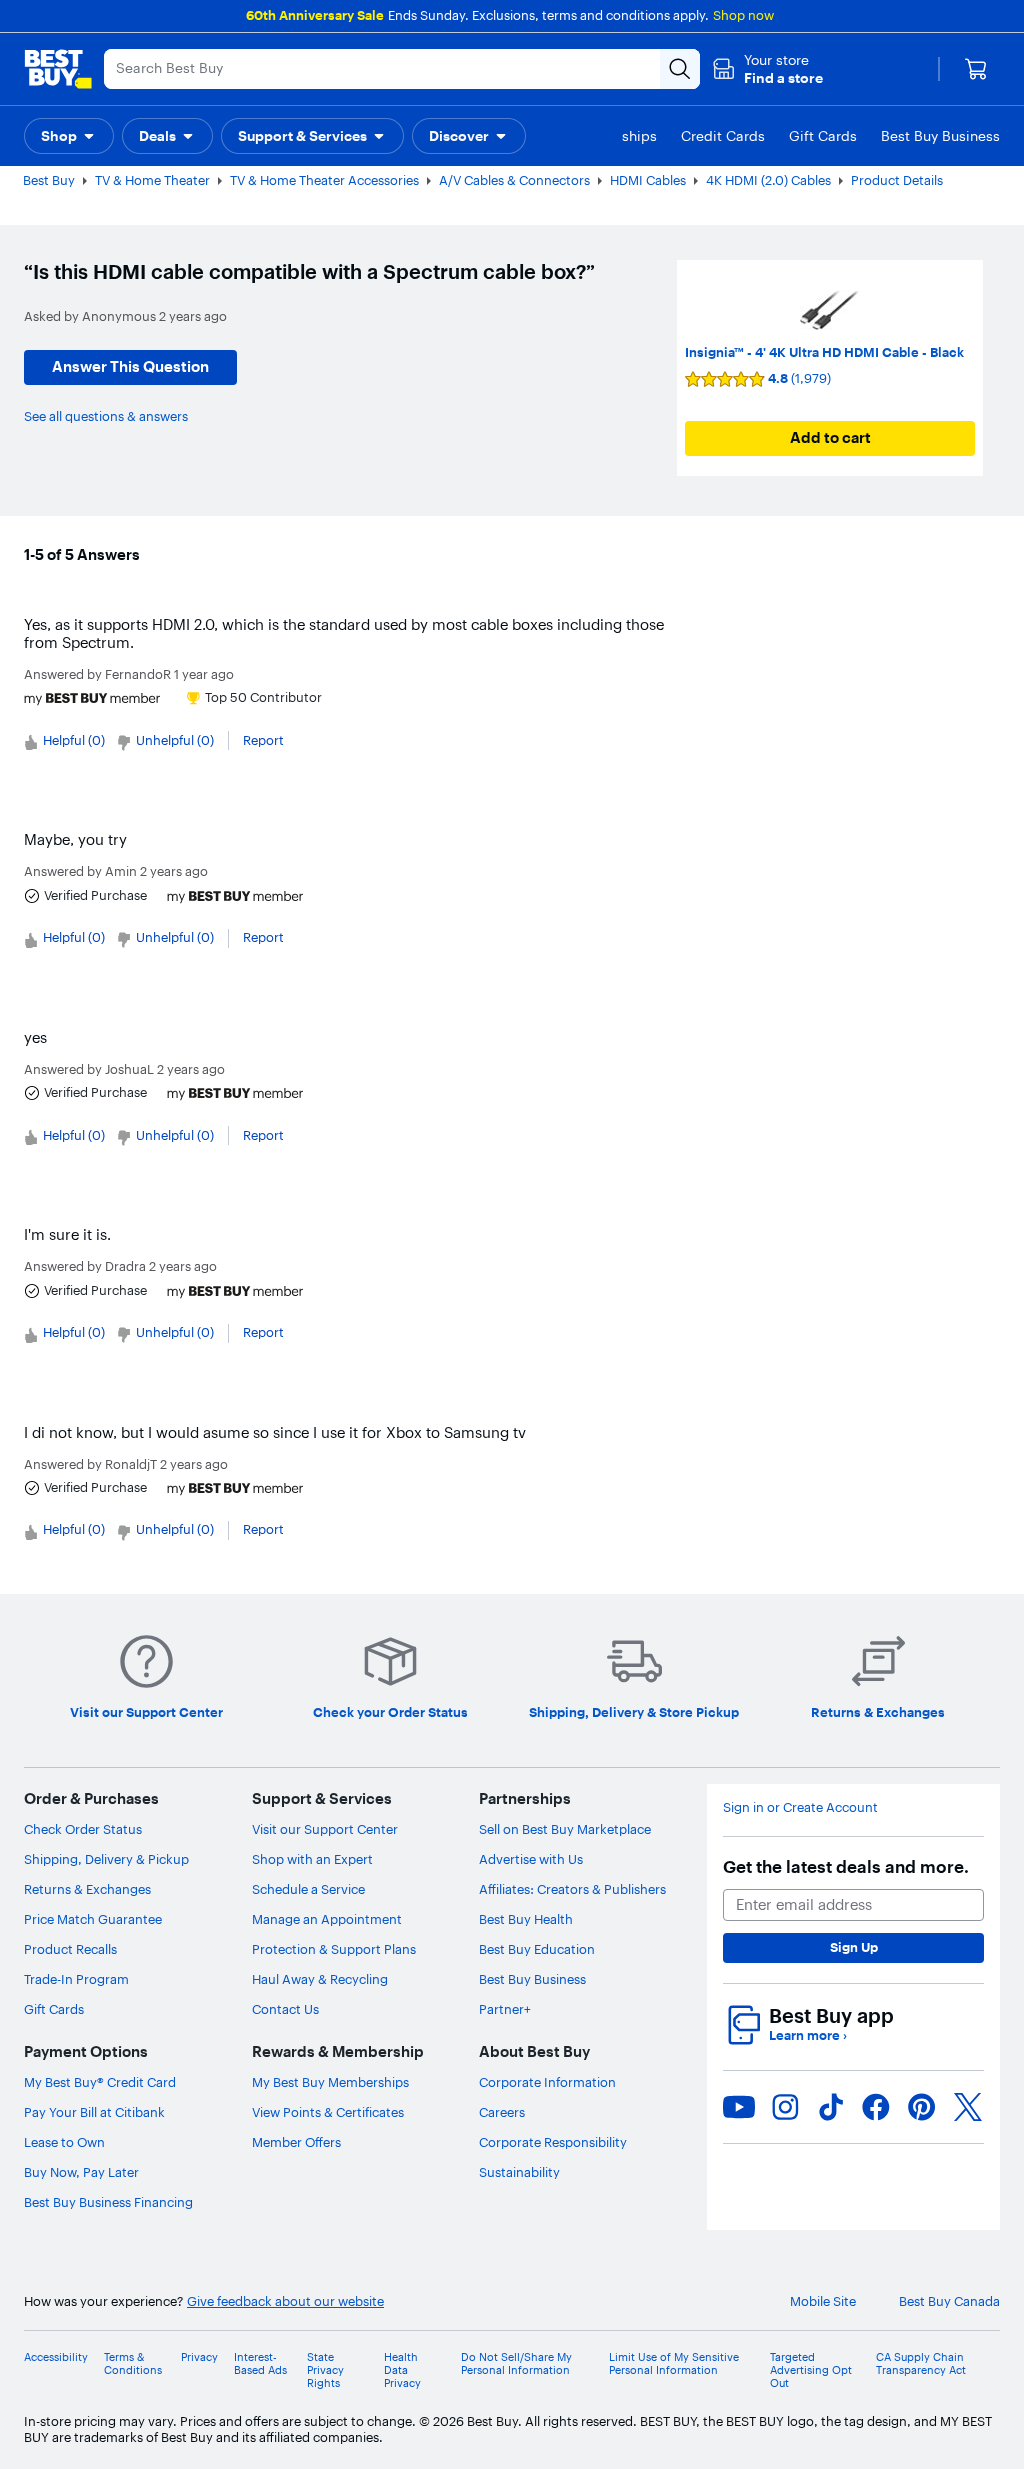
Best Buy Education (537, 1949)
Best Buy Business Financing (108, 2202)
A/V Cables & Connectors (514, 180)
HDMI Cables (648, 180)
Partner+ (505, 2009)
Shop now (743, 15)
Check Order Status (83, 1829)
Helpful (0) (74, 740)
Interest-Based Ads (260, 2364)
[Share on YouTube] (739, 2107)
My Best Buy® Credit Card (100, 2082)
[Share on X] (968, 2107)
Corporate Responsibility (553, 2142)
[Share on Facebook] (876, 2107)
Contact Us (285, 2009)
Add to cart (830, 437)
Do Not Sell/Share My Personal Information (516, 2364)
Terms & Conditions (133, 2364)
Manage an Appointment (327, 1919)
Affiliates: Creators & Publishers (572, 1889)
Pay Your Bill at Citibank (94, 2112)
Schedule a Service (308, 1889)
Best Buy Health (526, 1919)
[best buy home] (58, 69)
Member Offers (296, 2142)
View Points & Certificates (328, 2112)
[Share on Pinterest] (922, 2107)
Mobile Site (823, 2301)
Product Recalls (70, 1949)
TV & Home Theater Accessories (324, 180)
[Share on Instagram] (785, 2107)
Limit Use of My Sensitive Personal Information (674, 2364)
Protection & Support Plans (334, 1949)
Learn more (808, 2035)
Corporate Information (547, 2082)
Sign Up (854, 1947)
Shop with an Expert (312, 1859)
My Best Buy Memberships (330, 2082)
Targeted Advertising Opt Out (811, 2370)
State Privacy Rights (325, 2370)
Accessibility (56, 2357)
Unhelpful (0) (175, 740)
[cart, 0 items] (976, 69)
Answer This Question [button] (130, 366)
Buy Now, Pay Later (81, 2172)
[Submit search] (680, 69)
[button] (767, 69)
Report (263, 740)
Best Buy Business (532, 1979)
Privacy (199, 2357)
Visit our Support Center (325, 1829)
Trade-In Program (76, 1979)
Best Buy (49, 180)
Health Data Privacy (402, 2370)
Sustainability (519, 2172)
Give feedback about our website (285, 2301)
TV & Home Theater (152, 180)
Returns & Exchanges (87, 1889)
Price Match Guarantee (93, 1919)
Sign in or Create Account (800, 1807)
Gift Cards (54, 2009)
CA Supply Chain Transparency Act (921, 2364)
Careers (502, 2112)
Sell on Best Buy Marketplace (565, 1829)
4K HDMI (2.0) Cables (768, 180)
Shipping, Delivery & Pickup (106, 1859)
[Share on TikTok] (831, 2107)
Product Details (897, 180)
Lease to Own (64, 2142)
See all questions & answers (106, 416)
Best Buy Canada (949, 2301)
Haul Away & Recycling (320, 1979)
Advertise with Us (531, 1859)
